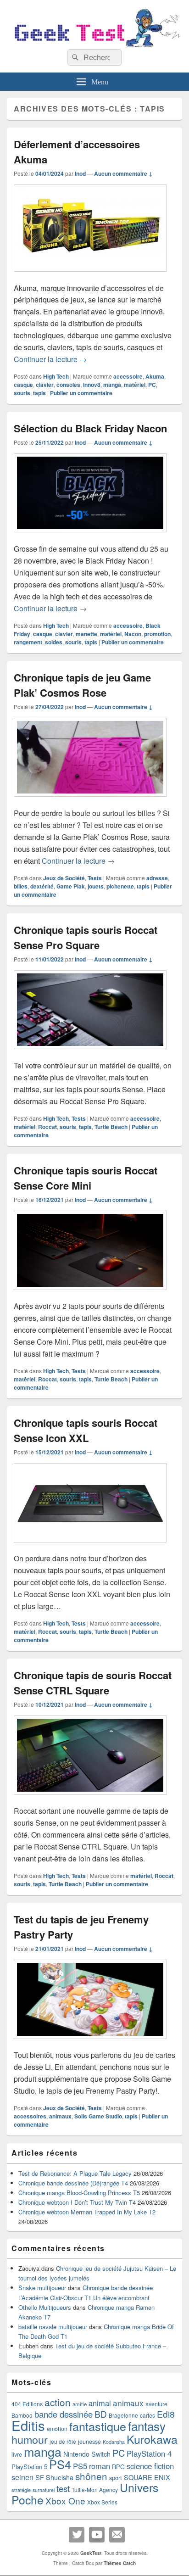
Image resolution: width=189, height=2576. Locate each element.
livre (17, 2454)
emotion (57, 2429)
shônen (91, 2476)
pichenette (120, 886)
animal (100, 2403)
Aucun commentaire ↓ (123, 173)
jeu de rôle (63, 2441)
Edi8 (166, 2414)
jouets (96, 886)
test (63, 2488)
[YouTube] (97, 2535)
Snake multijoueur (42, 2288)
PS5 (80, 2466)
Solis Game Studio (98, 2116)
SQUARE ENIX (147, 2477)
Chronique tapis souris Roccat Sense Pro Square (86, 937)
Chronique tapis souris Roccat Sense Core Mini (86, 1178)
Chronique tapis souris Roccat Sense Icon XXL (86, 1430)
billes (21, 886)
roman (100, 2466)
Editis (28, 2425)
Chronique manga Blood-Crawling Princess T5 (79, 2193)
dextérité (42, 886)
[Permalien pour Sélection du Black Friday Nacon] (90, 537)
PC (152, 385)
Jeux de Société (64, 878)
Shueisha (60, 2477)
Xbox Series (102, 2502)
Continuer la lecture (50, 359)
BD (101, 2414)
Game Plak (71, 886)
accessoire (128, 376)
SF (40, 2477)
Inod (80, 173)
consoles (68, 385)
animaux (60, 2116)
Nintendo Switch (87, 2454)
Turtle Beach (111, 1127)
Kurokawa (152, 2439)
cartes (147, 2415)
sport (116, 2478)
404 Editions (27, 2404)
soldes (54, 642)
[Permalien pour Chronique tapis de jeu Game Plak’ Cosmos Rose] (90, 801)
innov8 (92, 385)
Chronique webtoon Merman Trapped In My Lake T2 (87, 2212)
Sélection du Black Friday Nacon (90, 428)
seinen (22, 2477)
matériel (135, 385)
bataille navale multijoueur (53, 2327)
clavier (45, 385)
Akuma (155, 376)
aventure (156, 2404)
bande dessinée (64, 2414)
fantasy (147, 2426)
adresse (157, 878)
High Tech (56, 376)
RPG (118, 2467)
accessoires (30, 2116)
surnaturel (44, 2490)
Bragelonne (123, 2415)
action (58, 2402)
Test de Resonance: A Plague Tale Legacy (75, 2173)
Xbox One (65, 2501)
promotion (157, 634)
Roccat (47, 1127)
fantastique (98, 2426)
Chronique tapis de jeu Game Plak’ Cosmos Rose (82, 685)
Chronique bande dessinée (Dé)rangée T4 (73, 2183)
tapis (39, 393)
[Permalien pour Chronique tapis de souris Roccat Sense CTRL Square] (90, 1799)
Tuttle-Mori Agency (95, 2489)
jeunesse (89, 2442)
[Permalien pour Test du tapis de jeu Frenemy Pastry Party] (90, 2043)
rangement (28, 642)
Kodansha (114, 2442)
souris (22, 393)
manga (112, 385)
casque (23, 385)
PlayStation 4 (149, 2453)
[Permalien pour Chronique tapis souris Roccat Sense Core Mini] (90, 1294)
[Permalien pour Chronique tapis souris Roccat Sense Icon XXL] (90, 1547)
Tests (95, 878)
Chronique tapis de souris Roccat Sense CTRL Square (93, 1683)
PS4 (60, 2464)
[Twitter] (77, 2535)
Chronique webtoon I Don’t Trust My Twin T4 (77, 2202)
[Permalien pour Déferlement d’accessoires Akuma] (90, 276)
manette (86, 634)
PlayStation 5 (29, 2467)
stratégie (21, 2490)
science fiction (150, 2466)
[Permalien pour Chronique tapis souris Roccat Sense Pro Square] (90, 1053)
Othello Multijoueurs (45, 2307)
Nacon (133, 634)
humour (30, 2439)
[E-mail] (117, 2535)
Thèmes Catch (120, 2563)
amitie (80, 2404)
